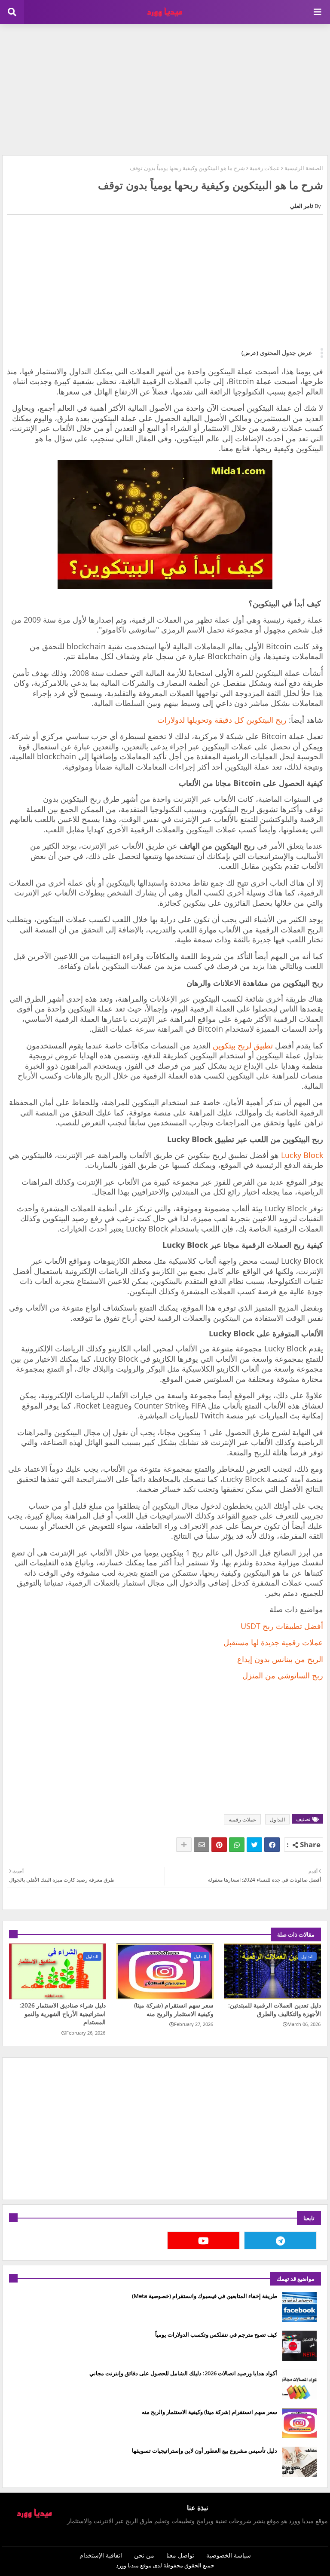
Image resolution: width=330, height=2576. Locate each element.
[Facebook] (272, 1845)
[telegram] (280, 2240)
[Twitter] (254, 1845)
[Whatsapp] (237, 1845)
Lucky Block (302, 1155)
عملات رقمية (265, 168)
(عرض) (250, 353)
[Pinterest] (219, 1845)
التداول (277, 1820)
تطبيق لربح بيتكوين (243, 1045)
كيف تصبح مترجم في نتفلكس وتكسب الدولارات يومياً (216, 2335)
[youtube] (203, 2240)
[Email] (202, 1845)
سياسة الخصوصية (229, 2555)
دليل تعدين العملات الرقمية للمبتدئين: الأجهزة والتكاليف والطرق (275, 2009)
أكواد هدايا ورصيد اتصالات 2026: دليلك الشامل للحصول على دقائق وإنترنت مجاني (183, 2373)
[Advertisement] (165, 89)
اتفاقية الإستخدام (101, 2555)
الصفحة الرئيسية (304, 168)
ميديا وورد (127, 2565)
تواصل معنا (180, 2555)
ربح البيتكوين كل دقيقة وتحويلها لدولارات (222, 720)
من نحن (144, 2555)
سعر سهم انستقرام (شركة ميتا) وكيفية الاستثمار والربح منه (174, 2009)
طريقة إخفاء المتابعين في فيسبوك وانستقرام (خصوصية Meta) (205, 2296)
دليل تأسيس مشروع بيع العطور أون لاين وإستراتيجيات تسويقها (205, 2451)
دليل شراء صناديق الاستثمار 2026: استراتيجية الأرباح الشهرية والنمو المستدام (63, 2014)
